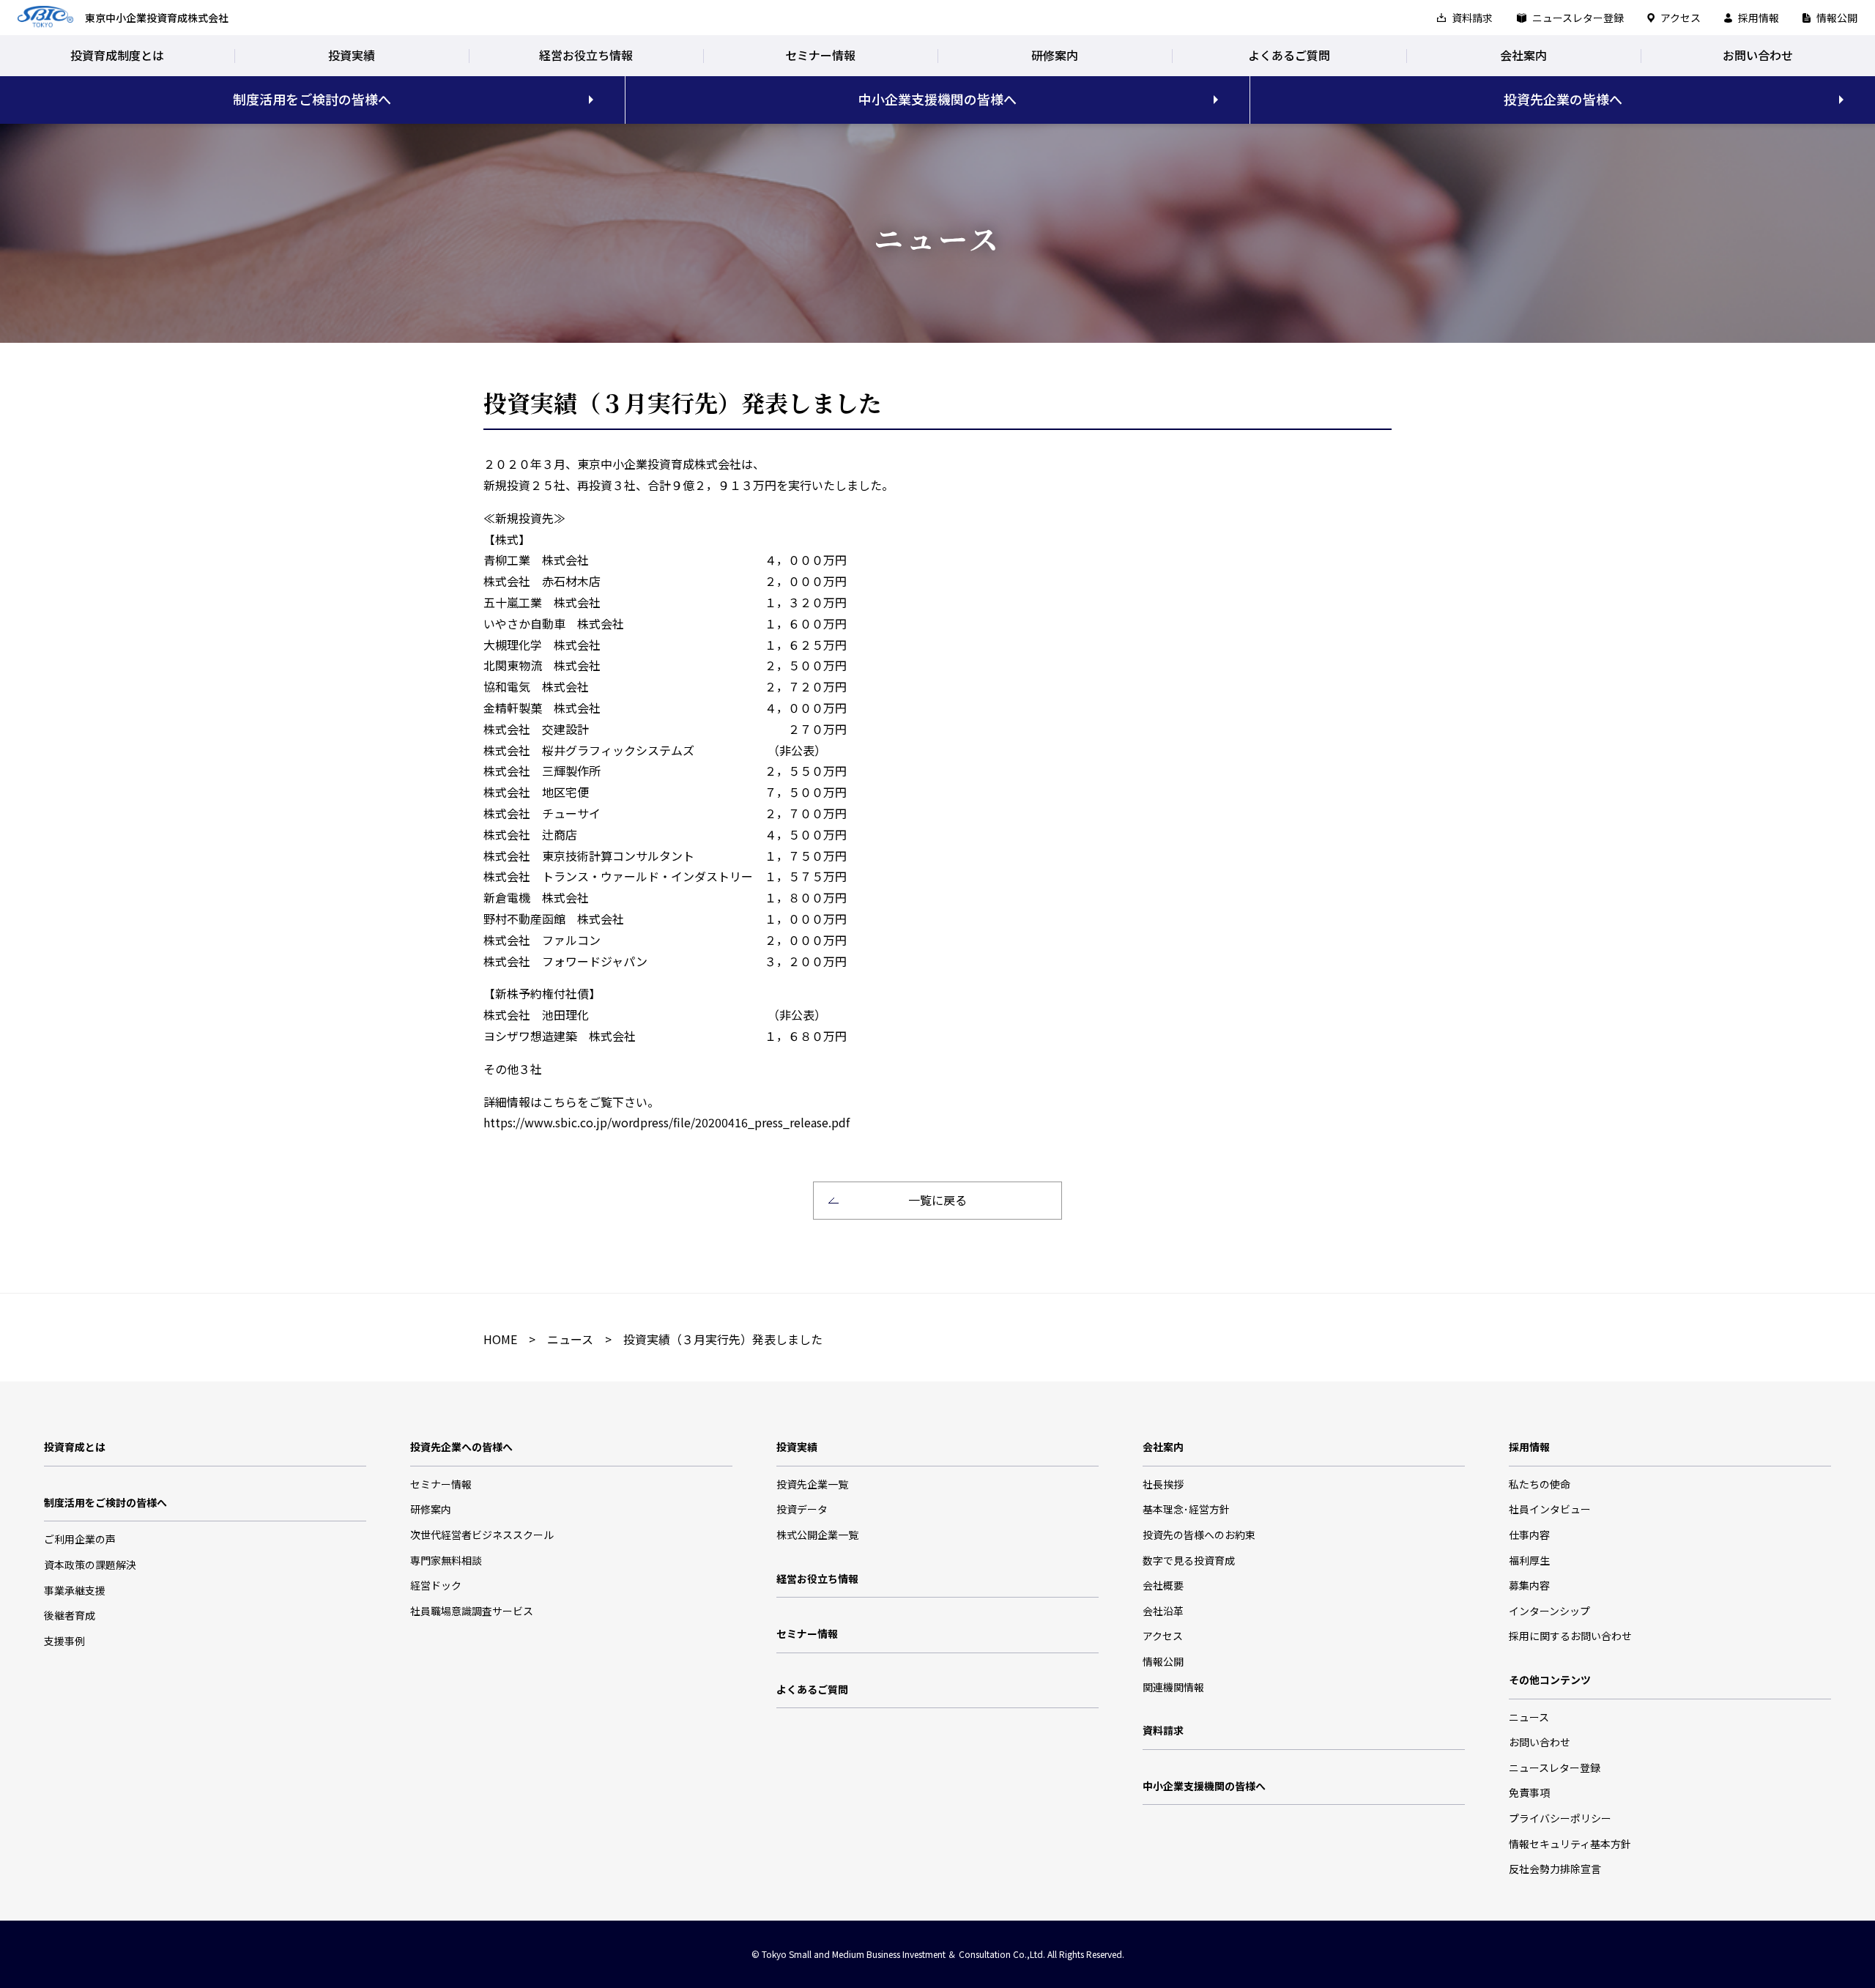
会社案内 (1523, 55)
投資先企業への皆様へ (461, 1447)
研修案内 (1055, 55)
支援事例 (64, 1641)
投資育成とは (75, 1447)
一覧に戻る (937, 1200)
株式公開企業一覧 (817, 1535)
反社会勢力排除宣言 (1555, 1869)
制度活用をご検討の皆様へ (312, 99)
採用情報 (1759, 18)
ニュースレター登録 (1578, 18)
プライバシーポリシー (1560, 1818)
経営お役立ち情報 (586, 55)
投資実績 (352, 55)
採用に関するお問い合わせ (1570, 1636)
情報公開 (1837, 18)
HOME (500, 1339)
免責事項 (1529, 1792)
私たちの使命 (1540, 1484)
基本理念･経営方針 (1186, 1509)
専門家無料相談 (446, 1560)
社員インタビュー (1550, 1509)
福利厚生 (1529, 1560)
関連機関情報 (1173, 1687)
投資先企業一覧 (812, 1484)
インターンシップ (1549, 1611)
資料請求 (1472, 18)
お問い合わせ (1758, 55)
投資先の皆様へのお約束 (1199, 1535)
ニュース (570, 1339)
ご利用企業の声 (80, 1539)
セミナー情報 (820, 55)
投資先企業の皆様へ (1563, 99)
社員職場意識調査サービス (472, 1611)
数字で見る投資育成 (1189, 1560)
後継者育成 (70, 1615)
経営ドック (436, 1585)
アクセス (1681, 18)
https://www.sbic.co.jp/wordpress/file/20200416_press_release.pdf (667, 1122)
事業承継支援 (75, 1590)
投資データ (802, 1509)
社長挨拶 (1163, 1484)
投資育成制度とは (117, 55)
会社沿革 (1163, 1611)
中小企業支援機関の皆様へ (937, 99)
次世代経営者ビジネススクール (482, 1535)
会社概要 (1163, 1585)
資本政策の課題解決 (90, 1565)
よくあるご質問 (1289, 55)
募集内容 (1529, 1585)
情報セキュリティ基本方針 (1570, 1844)
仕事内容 (1529, 1535)
